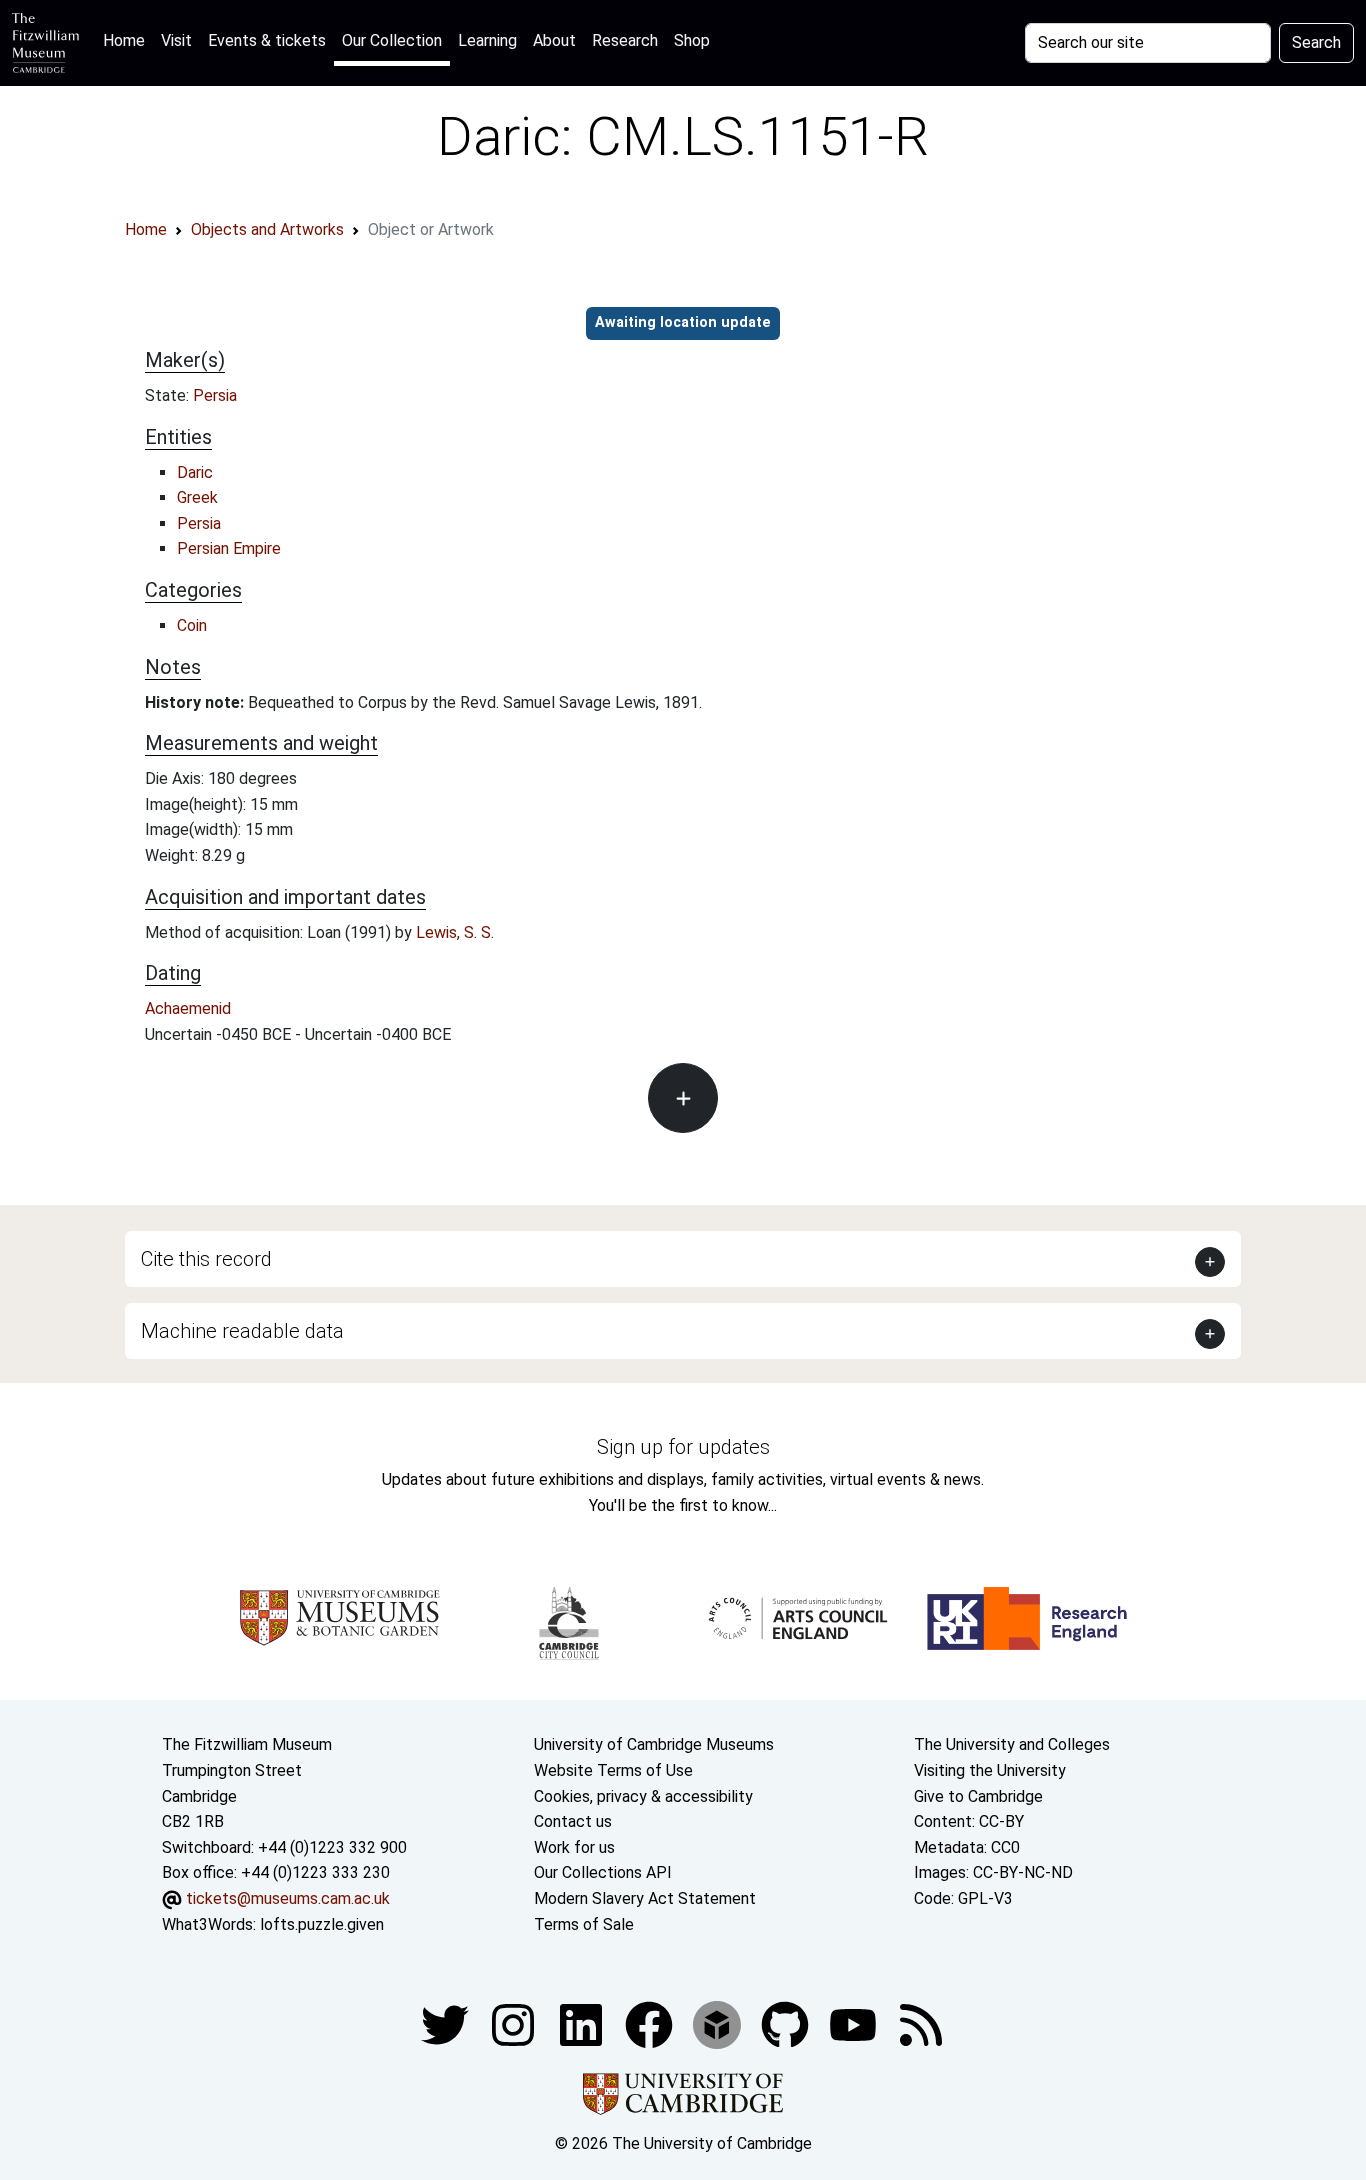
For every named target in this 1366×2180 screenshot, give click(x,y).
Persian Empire (229, 548)
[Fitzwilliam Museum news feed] (921, 2023)
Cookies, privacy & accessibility (643, 1796)
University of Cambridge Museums (654, 1744)
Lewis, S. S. (455, 932)
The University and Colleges (1012, 1744)
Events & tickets (267, 40)
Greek (197, 497)
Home (128, 40)
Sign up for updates (683, 1447)
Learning (487, 40)
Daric (195, 472)
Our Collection (392, 40)
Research (625, 40)
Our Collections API (603, 1872)
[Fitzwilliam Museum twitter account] (447, 2023)
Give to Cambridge (978, 1796)
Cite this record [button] (206, 1259)
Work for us (574, 1847)
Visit (176, 40)
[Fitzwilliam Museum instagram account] (515, 2023)
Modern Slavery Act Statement (645, 1898)
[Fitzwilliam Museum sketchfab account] (719, 2023)
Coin (192, 625)
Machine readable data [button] (242, 1331)
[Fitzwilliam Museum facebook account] (583, 2023)
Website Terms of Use (613, 1770)
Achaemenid (188, 1008)
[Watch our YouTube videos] (855, 2023)
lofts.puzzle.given (322, 1924)
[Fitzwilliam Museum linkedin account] (651, 2023)
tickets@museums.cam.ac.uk (288, 1898)
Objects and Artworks (267, 229)
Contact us (573, 1821)
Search (1316, 42)
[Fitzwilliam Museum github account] (787, 2023)
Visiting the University (990, 1770)
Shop (692, 40)
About (554, 40)
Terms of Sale (584, 1924)
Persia (215, 395)
